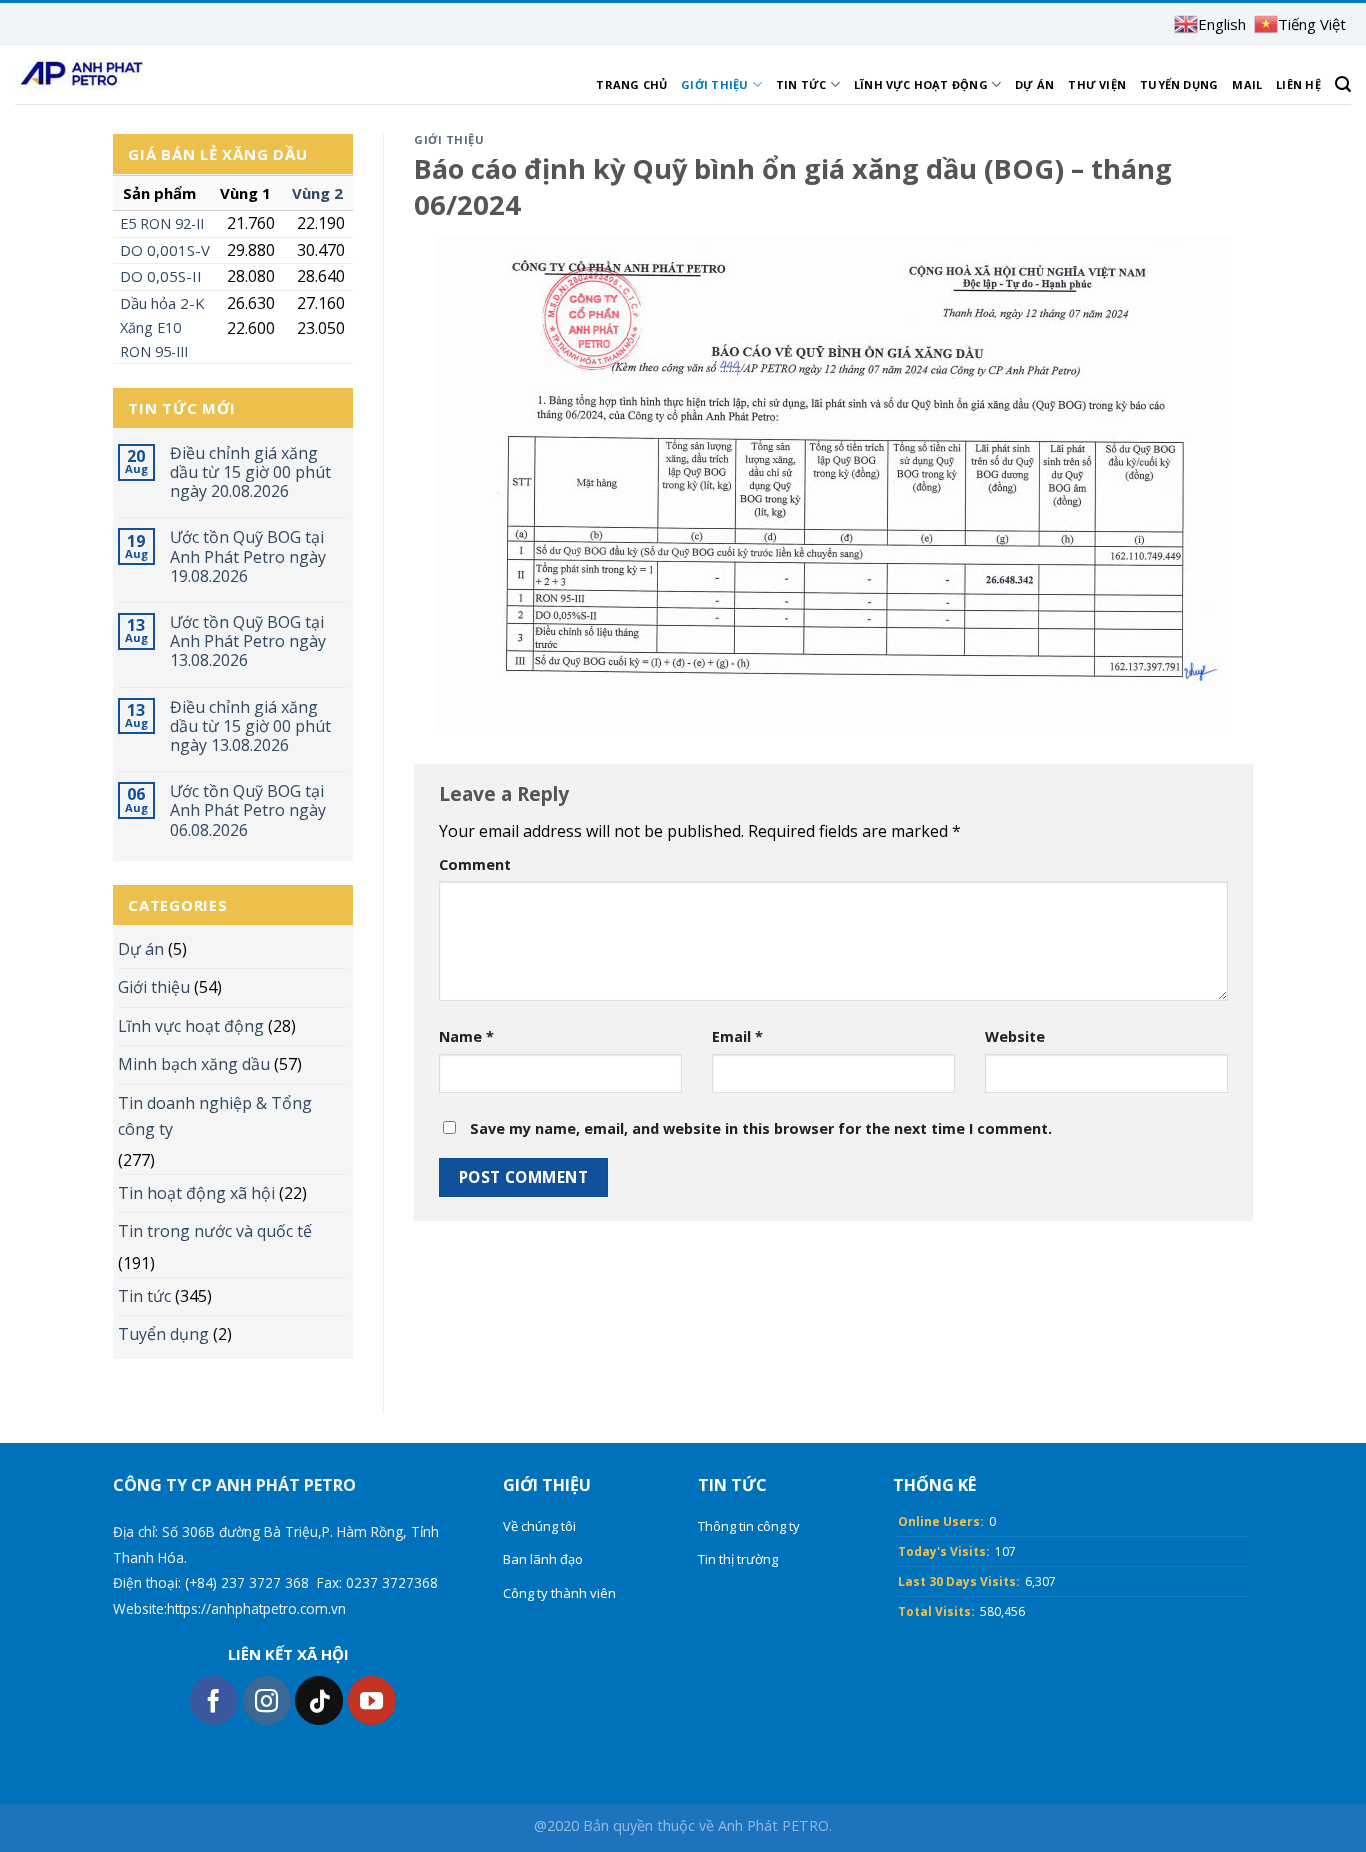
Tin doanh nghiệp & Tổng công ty (215, 1116)
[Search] (1343, 84)
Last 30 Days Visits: (959, 1581)
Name (466, 1036)
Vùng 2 (317, 193)
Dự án (1034, 84)
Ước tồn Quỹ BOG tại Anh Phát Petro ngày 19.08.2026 (248, 557)
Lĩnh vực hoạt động (921, 84)
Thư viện (1097, 84)
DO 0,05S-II (161, 276)
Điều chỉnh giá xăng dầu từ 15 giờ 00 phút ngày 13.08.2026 (250, 727)
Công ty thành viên (559, 1593)
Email (737, 1036)
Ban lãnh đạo (543, 1559)
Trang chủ (631, 84)
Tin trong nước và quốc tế (215, 1231)
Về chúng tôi (539, 1526)
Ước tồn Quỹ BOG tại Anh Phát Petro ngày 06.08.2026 (248, 811)
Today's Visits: (944, 1551)
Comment (475, 864)
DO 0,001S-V (165, 250)
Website (1015, 1036)
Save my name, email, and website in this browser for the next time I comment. (761, 1128)
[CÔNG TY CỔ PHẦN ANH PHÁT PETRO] (80, 75)
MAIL (1247, 84)
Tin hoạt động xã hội (196, 1193)
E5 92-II (162, 223)
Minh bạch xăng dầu (194, 1064)
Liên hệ (1298, 84)
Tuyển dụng (1179, 84)
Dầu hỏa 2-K (162, 303)
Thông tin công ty (749, 1526)
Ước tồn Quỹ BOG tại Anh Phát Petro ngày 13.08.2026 (248, 642)
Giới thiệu (714, 84)
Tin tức (801, 84)
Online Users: (941, 1521)
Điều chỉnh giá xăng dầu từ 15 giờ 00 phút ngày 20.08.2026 (250, 473)
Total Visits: (936, 1611)
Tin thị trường (738, 1559)
